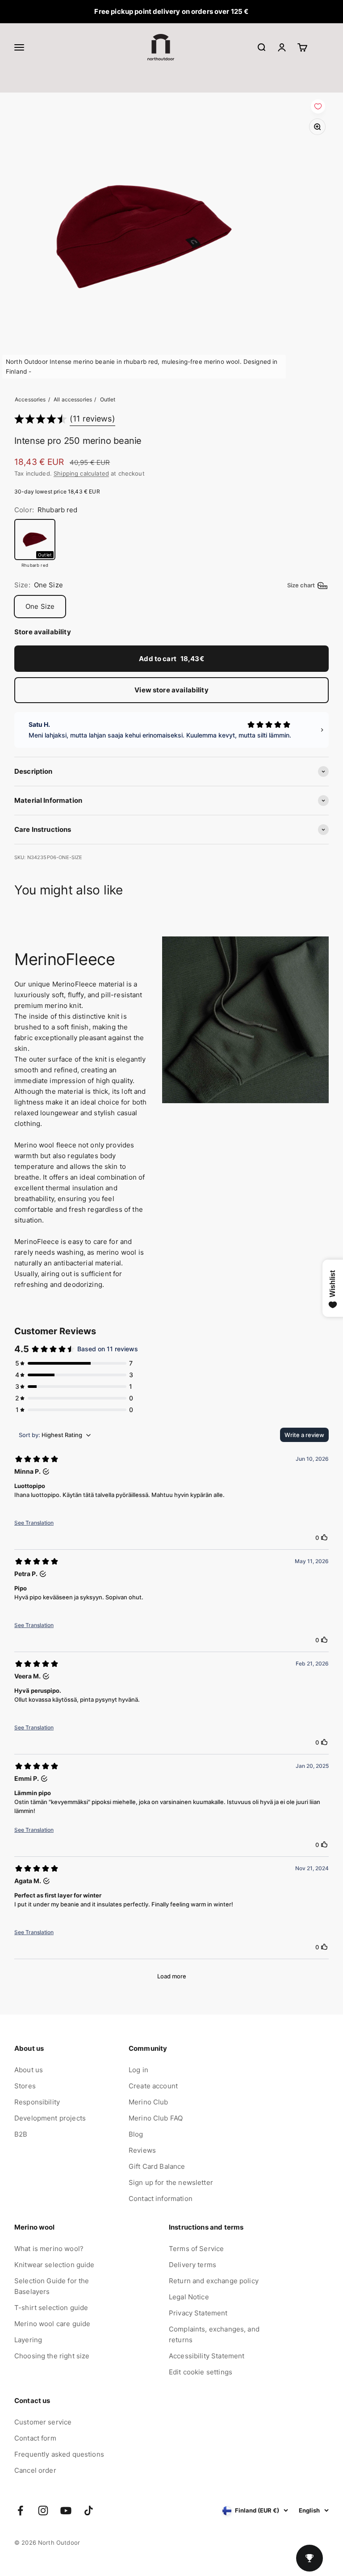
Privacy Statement (198, 2313)
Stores (25, 2086)
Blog (136, 2134)
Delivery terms (192, 2265)
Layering (28, 2340)
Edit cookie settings (201, 2372)
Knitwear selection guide (54, 2265)
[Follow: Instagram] (43, 2511)
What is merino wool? (49, 2249)
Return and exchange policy (214, 2281)
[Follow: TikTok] (89, 2511)
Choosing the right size (52, 2356)
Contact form (35, 2438)
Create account (153, 2086)
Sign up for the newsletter (171, 2182)
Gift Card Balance (157, 2166)
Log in (138, 2070)
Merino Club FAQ (156, 2118)
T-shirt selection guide (51, 2308)
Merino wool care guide (52, 2324)
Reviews (142, 2150)
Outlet (108, 399)
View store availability (171, 690)
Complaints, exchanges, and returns (214, 2334)
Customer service (43, 2422)
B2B (21, 2134)
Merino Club (148, 2102)
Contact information (161, 2199)
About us (29, 2070)
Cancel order (35, 2470)
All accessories (73, 399)
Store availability (43, 632)
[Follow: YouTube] (66, 2511)
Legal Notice (189, 2297)
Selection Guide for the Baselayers (52, 2286)
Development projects (50, 2118)
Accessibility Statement (207, 2356)
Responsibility (37, 2102)
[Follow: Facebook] (20, 2511)
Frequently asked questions (59, 2454)
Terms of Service (196, 2249)
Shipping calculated (81, 473)
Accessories (30, 399)
